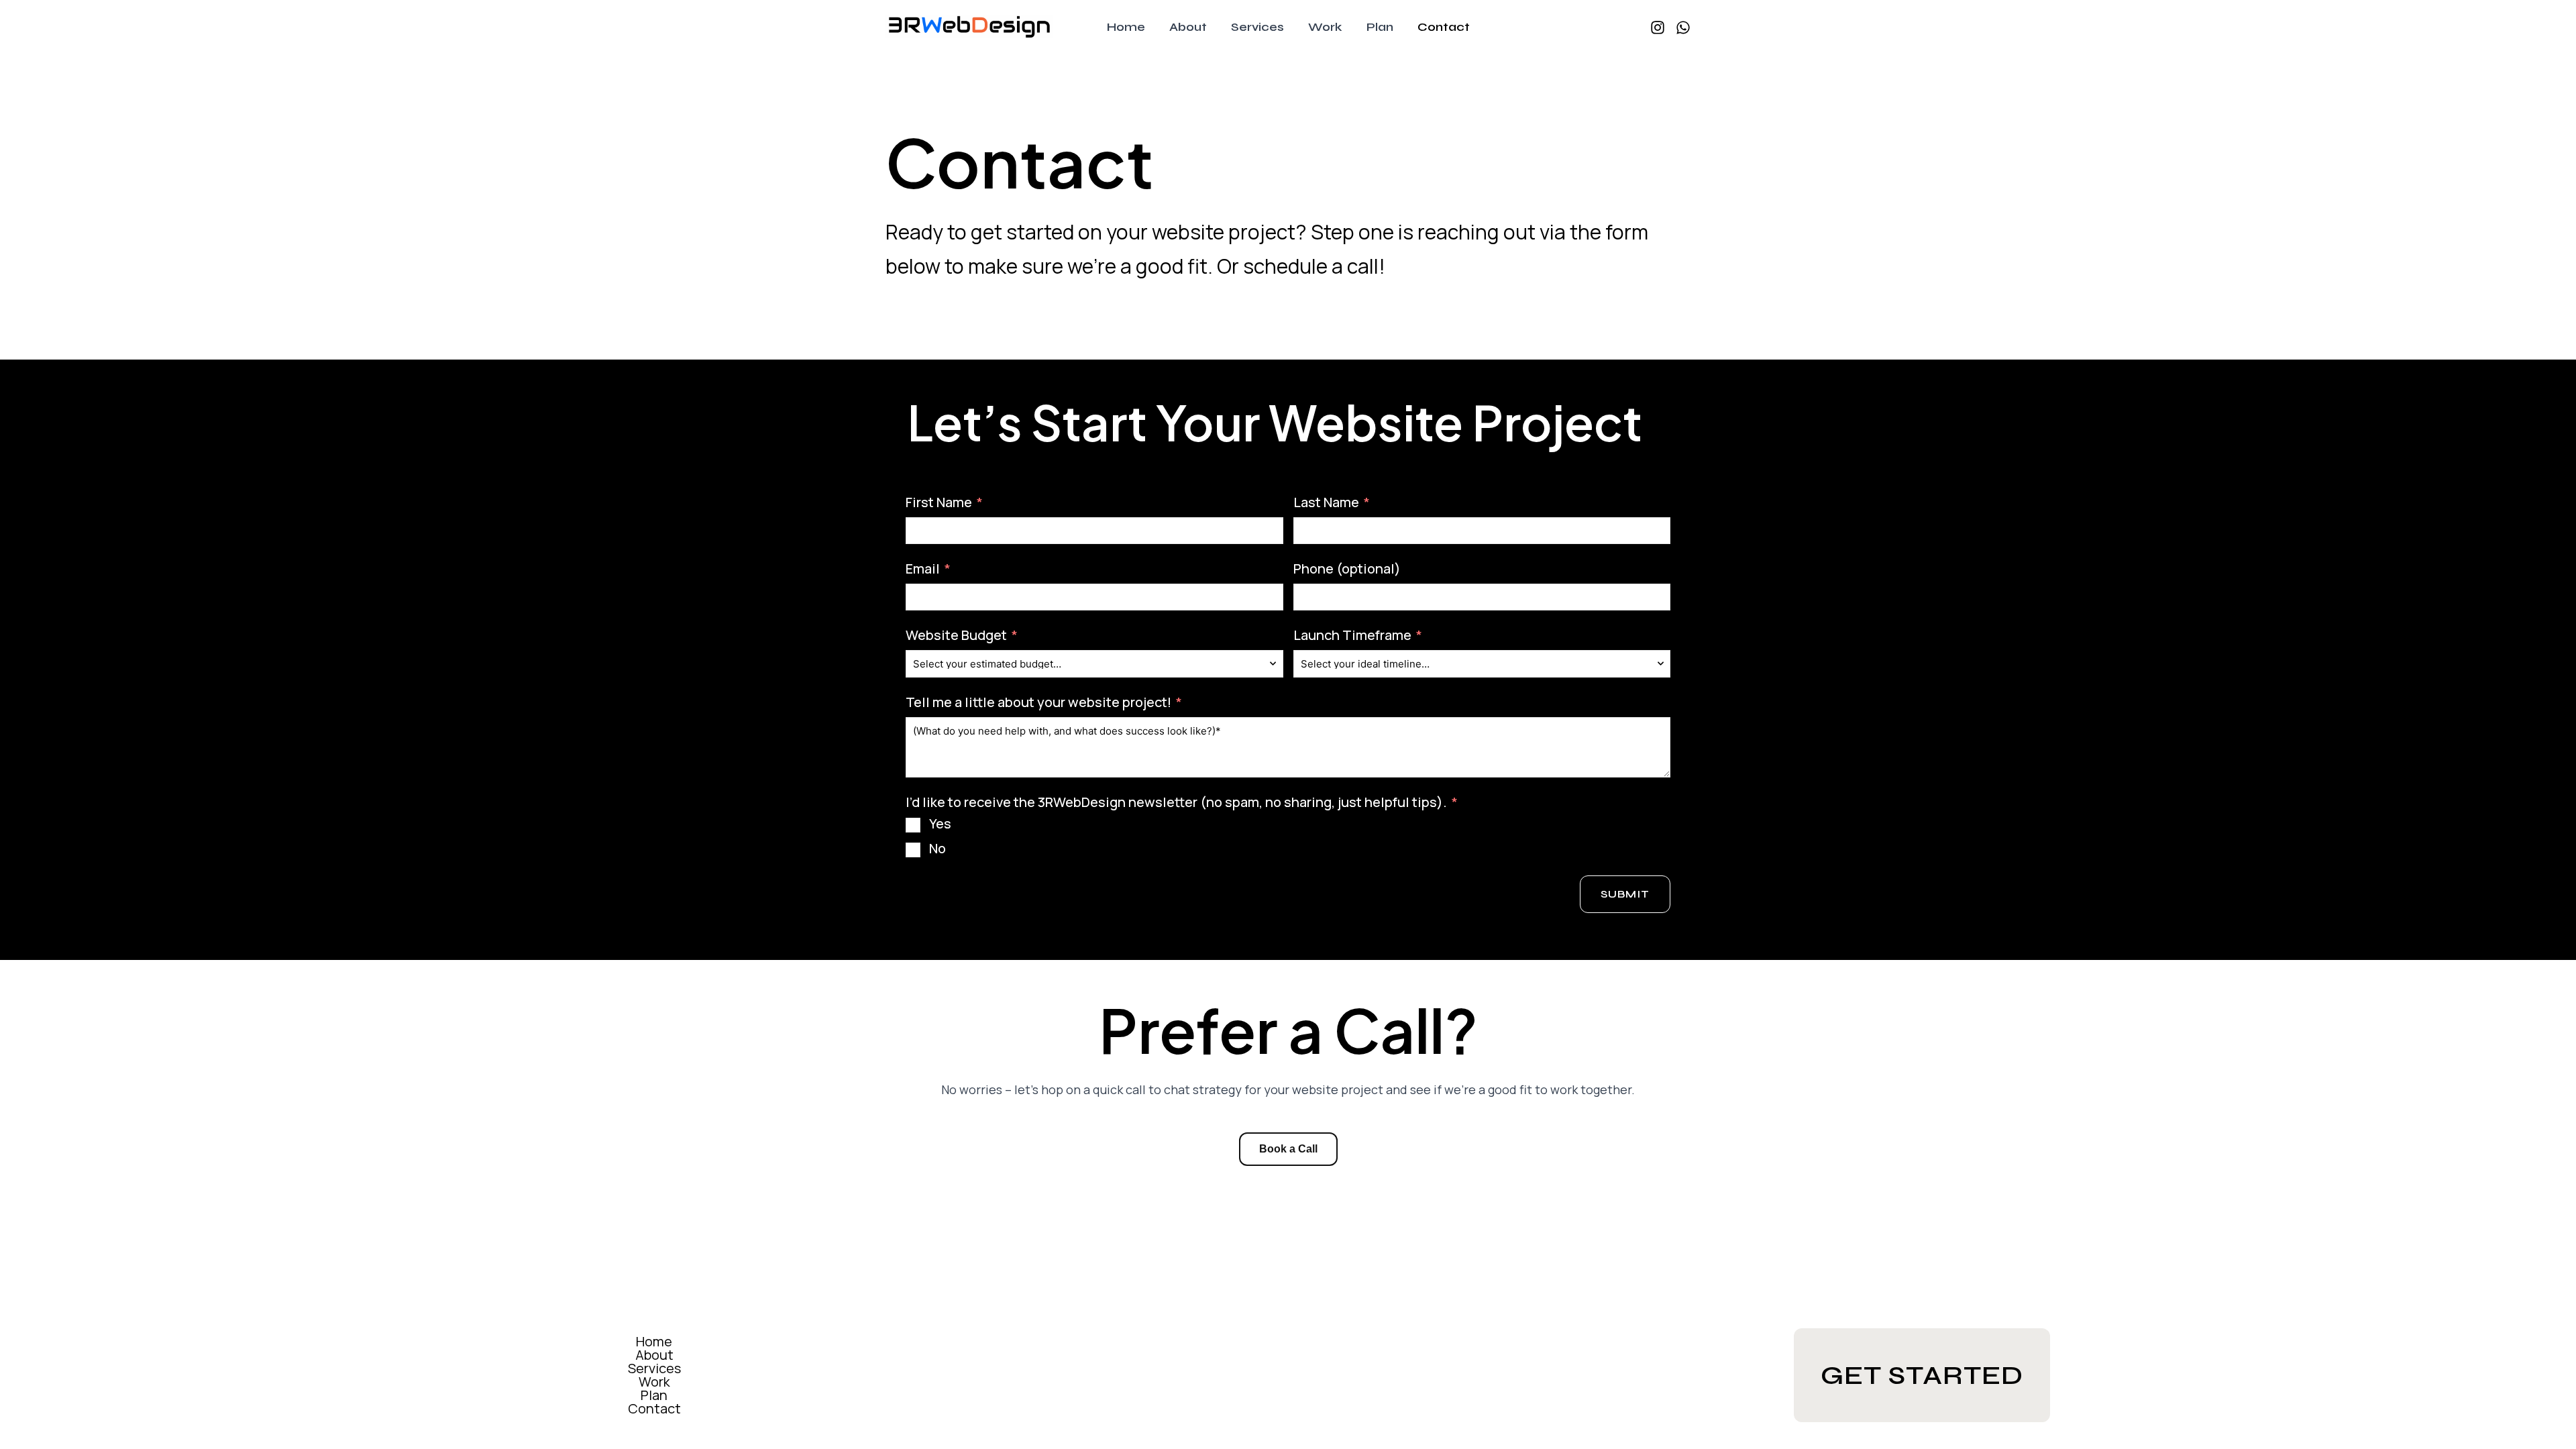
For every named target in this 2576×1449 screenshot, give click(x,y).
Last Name (1326, 502)
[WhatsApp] (1683, 28)
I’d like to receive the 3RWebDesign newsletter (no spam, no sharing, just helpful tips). (1176, 802)
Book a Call (1288, 1149)
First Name (939, 502)
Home (654, 1342)
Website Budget (956, 635)
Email (923, 569)
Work (654, 1382)
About (654, 1355)
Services (654, 1368)
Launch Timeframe (1352, 635)
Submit (1625, 894)
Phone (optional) (1347, 569)
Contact (654, 1409)
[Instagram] (1658, 28)
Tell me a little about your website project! (1038, 702)
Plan (654, 1395)
